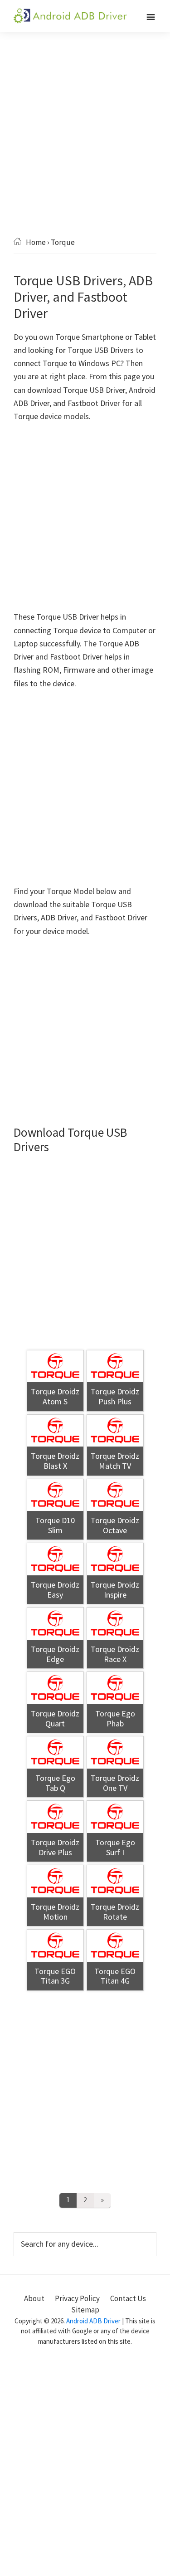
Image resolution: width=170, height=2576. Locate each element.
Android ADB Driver (93, 2321)
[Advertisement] (85, 148)
